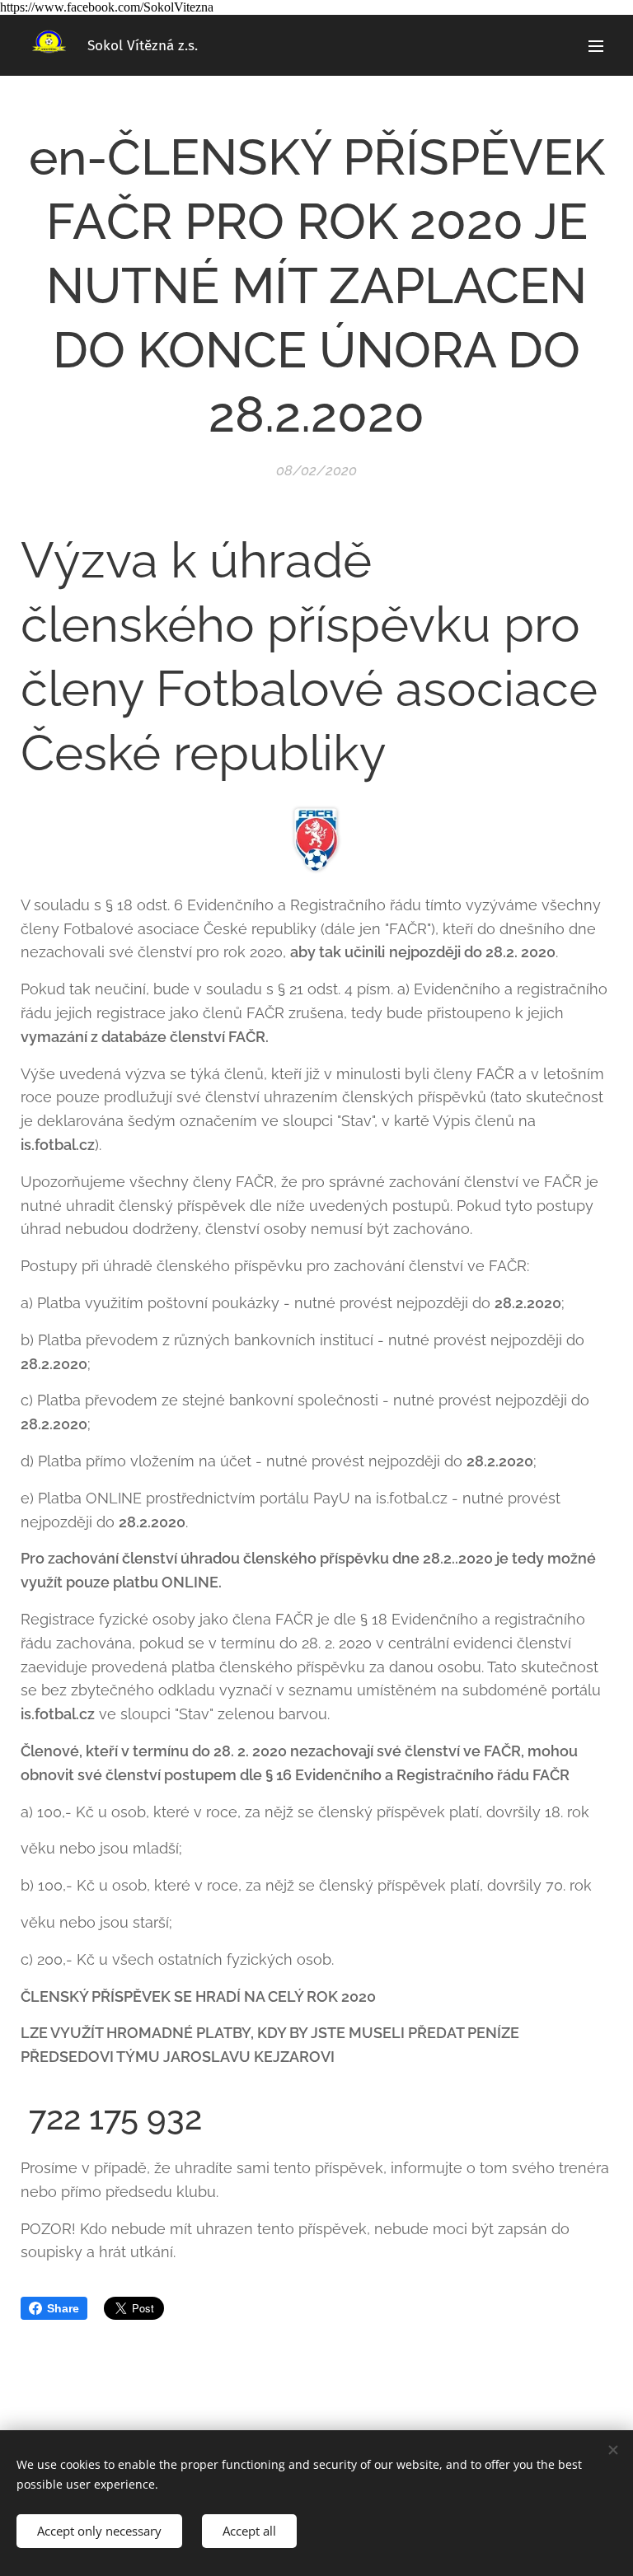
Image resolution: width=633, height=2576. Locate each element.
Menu (596, 45)
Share (63, 2308)
